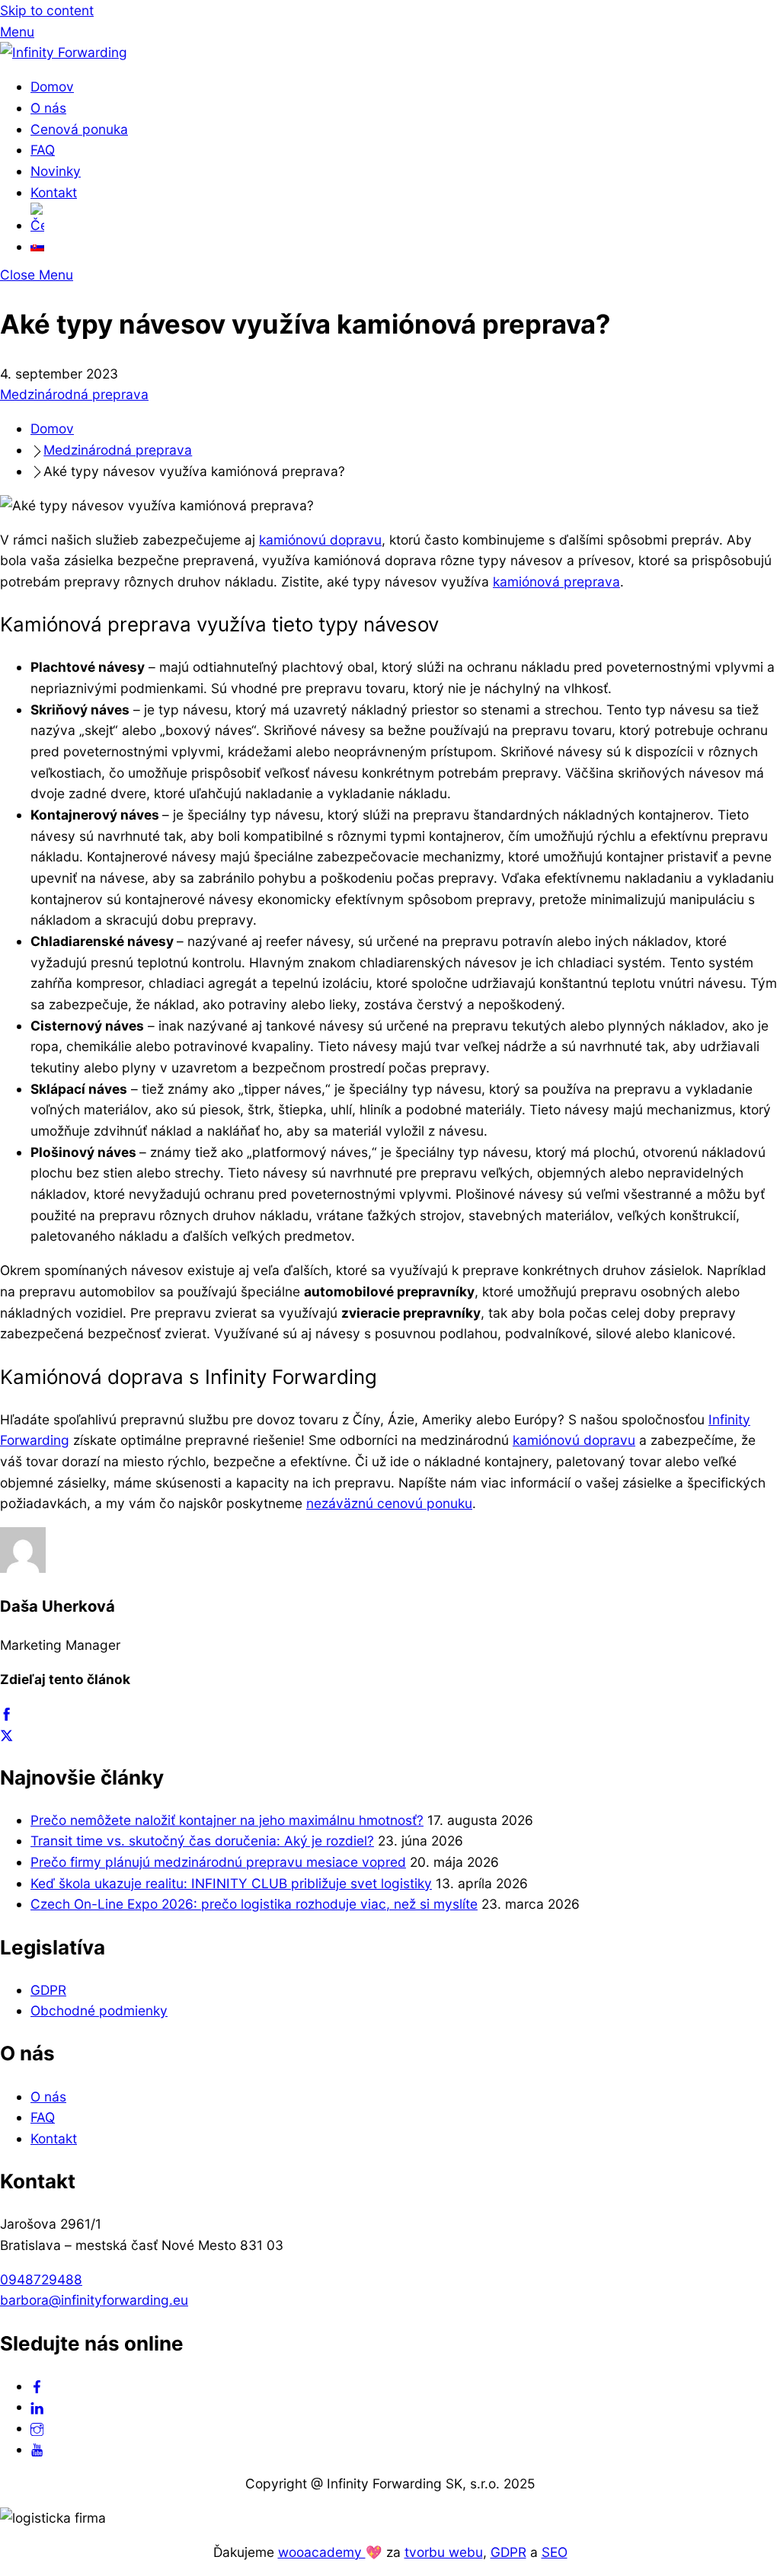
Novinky (56, 171)
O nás (48, 108)
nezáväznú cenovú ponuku (389, 1503)
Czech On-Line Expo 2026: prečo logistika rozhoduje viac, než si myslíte (254, 1904)
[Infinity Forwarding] (64, 52)
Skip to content (47, 10)
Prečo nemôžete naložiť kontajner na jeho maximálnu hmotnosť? (227, 1820)
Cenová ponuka (79, 129)
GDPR (48, 1990)
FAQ (43, 150)
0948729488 (41, 2279)
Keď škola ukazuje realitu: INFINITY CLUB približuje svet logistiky (231, 1883)
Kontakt (54, 192)
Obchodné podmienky (99, 2010)
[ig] (37, 2428)
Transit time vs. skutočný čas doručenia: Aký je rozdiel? (202, 1841)
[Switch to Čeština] (405, 219)
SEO (555, 2552)
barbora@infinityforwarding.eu (94, 2300)
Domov (52, 86)
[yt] (37, 2449)
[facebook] (37, 2386)
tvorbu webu (444, 2552)
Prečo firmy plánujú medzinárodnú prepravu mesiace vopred (218, 1862)
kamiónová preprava (556, 582)
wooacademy (322, 2552)
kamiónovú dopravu (320, 540)
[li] (37, 2407)
